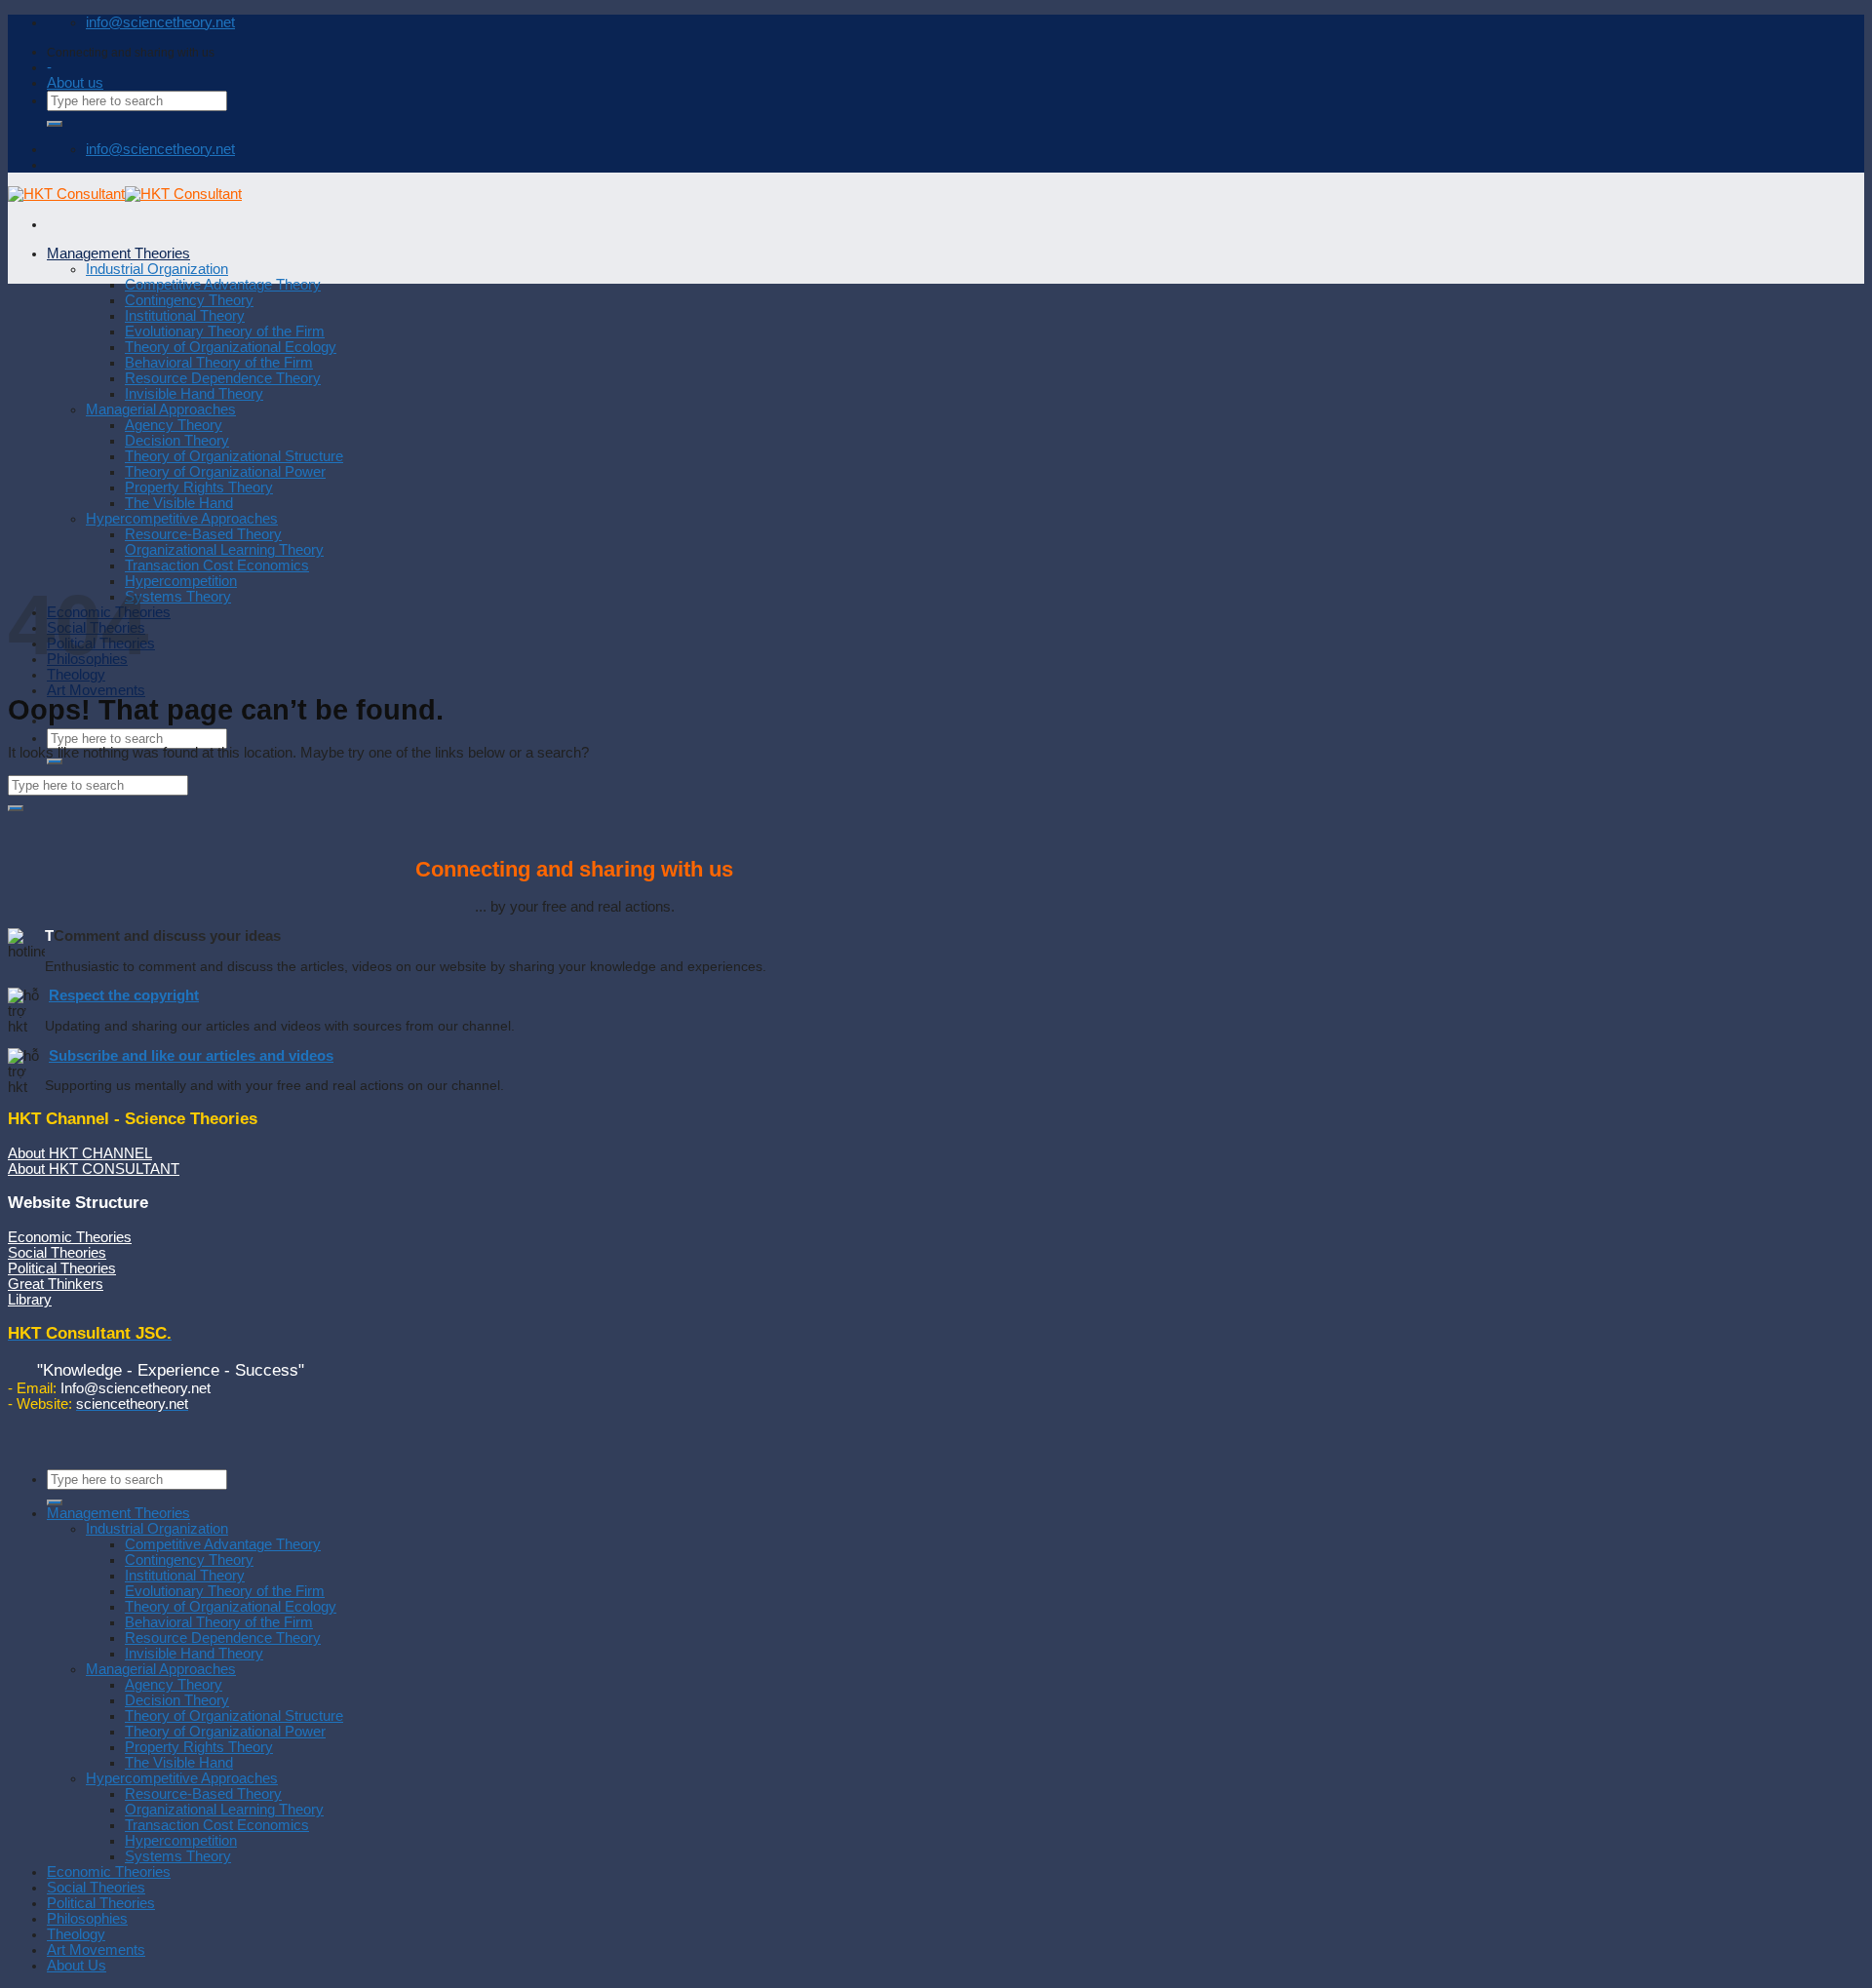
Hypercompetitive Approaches (182, 519)
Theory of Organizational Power (225, 472)
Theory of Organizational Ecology (231, 347)
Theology (76, 675)
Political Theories (62, 1268)
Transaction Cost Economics (217, 565)
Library (30, 1300)
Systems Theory (178, 597)
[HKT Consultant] (125, 194)
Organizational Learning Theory (224, 550)
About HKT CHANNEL (80, 1153)
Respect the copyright (124, 995)
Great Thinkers (56, 1284)
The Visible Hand (179, 503)
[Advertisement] (936, 430)
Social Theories (57, 1253)
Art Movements (96, 690)
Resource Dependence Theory (223, 378)
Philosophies (87, 1919)
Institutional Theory (185, 316)
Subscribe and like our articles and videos (191, 1056)
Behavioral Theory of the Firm (219, 363)
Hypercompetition (181, 581)
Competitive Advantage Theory (223, 285)
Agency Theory (174, 425)
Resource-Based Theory (203, 534)
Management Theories (118, 253)
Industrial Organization (157, 269)
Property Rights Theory (199, 487)
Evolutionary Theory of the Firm (225, 331)
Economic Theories (70, 1237)
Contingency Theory (189, 300)
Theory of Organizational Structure (234, 456)
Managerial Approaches (161, 409)
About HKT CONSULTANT (94, 1169)
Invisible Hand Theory (194, 394)
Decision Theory (177, 441)
